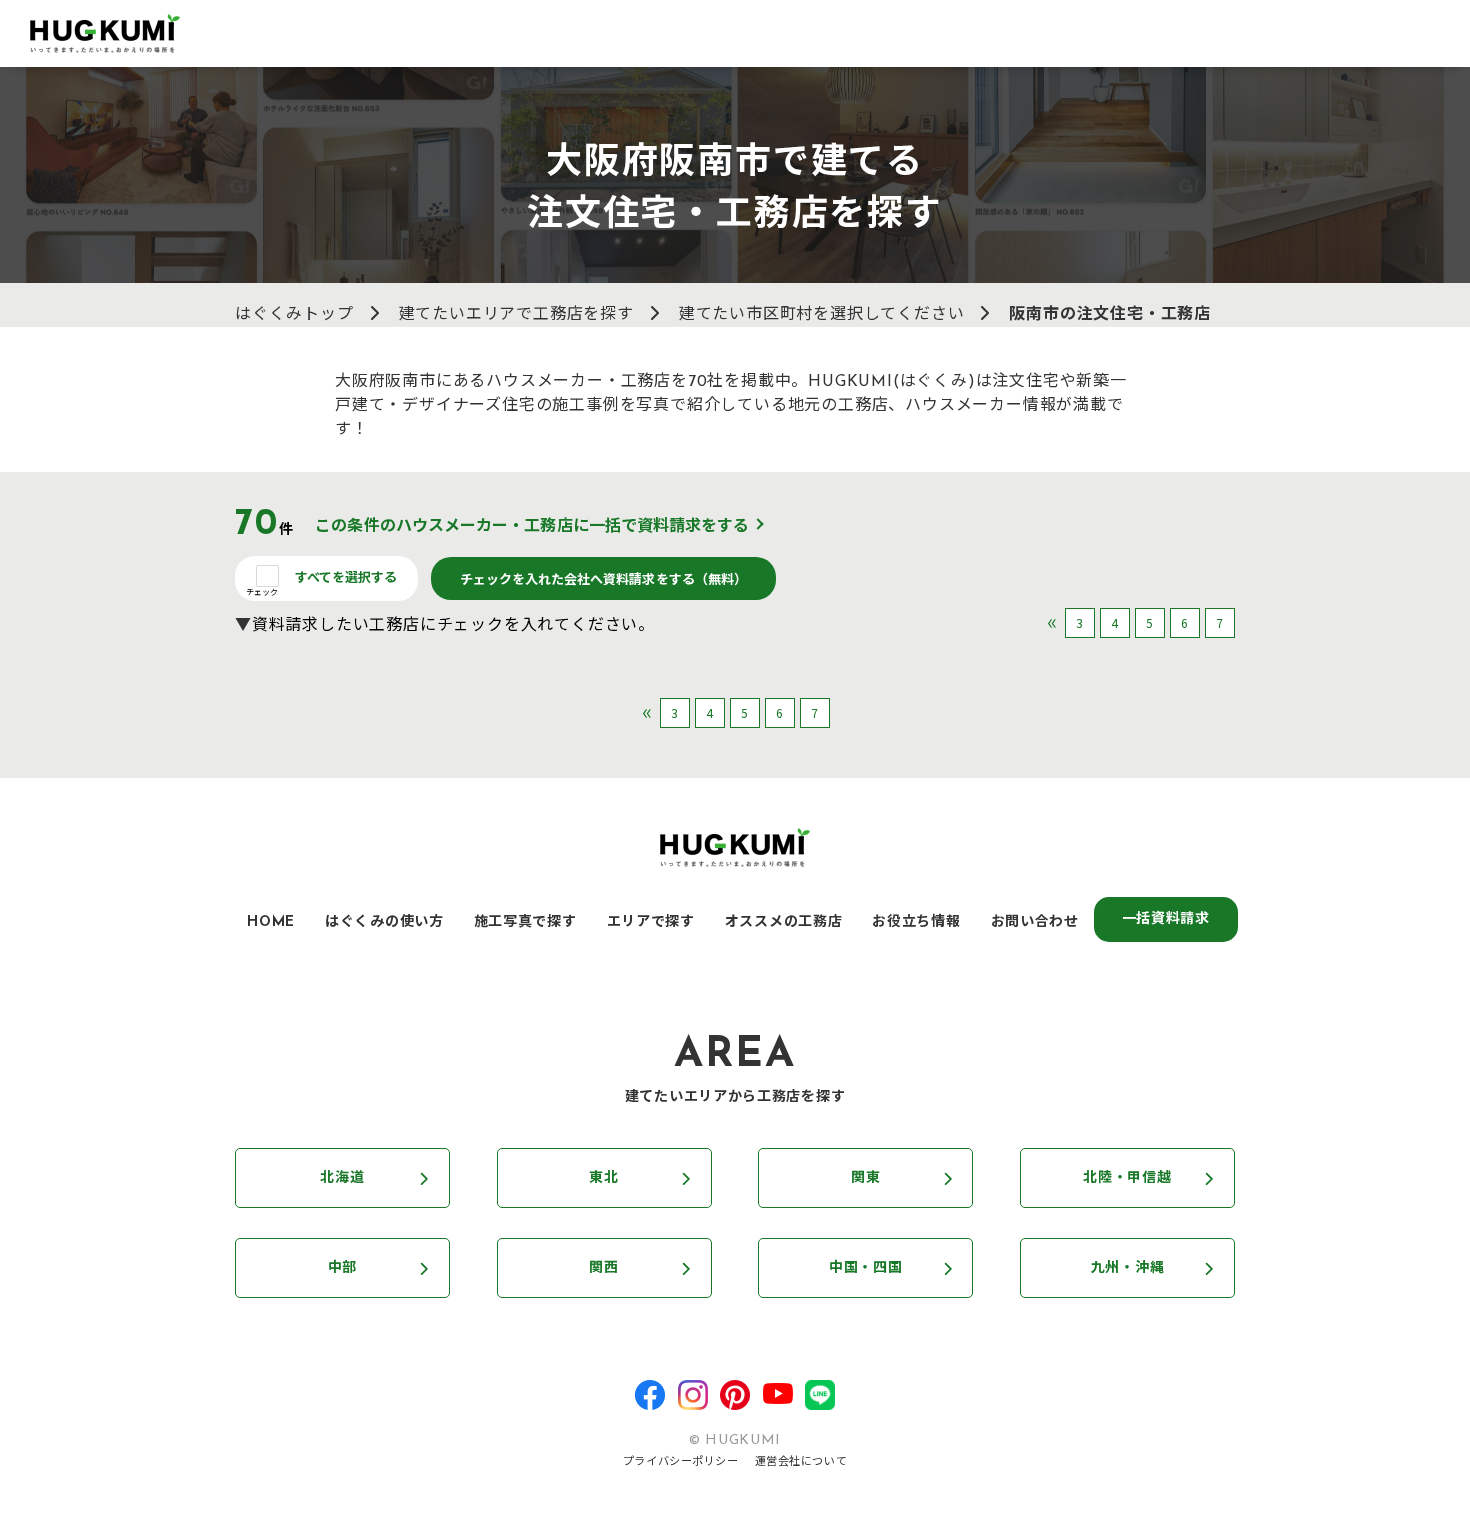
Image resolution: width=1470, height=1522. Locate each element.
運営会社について (801, 1462)
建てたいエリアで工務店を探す (516, 315)
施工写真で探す (525, 922)
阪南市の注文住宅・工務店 (1110, 315)
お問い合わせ (1035, 922)
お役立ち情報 (916, 922)
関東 (865, 1178)
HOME (271, 922)
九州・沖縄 (1128, 1268)
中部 (342, 1268)
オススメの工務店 (784, 922)
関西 (603, 1268)
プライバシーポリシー (681, 1462)
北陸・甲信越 (1127, 1178)
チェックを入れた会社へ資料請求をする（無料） (603, 578)
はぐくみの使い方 (384, 922)
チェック (262, 591)
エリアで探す (651, 922)
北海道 (342, 1178)
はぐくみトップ (294, 315)
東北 (603, 1178)
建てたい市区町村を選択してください (822, 315)
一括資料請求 (1166, 919)
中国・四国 (866, 1268)
